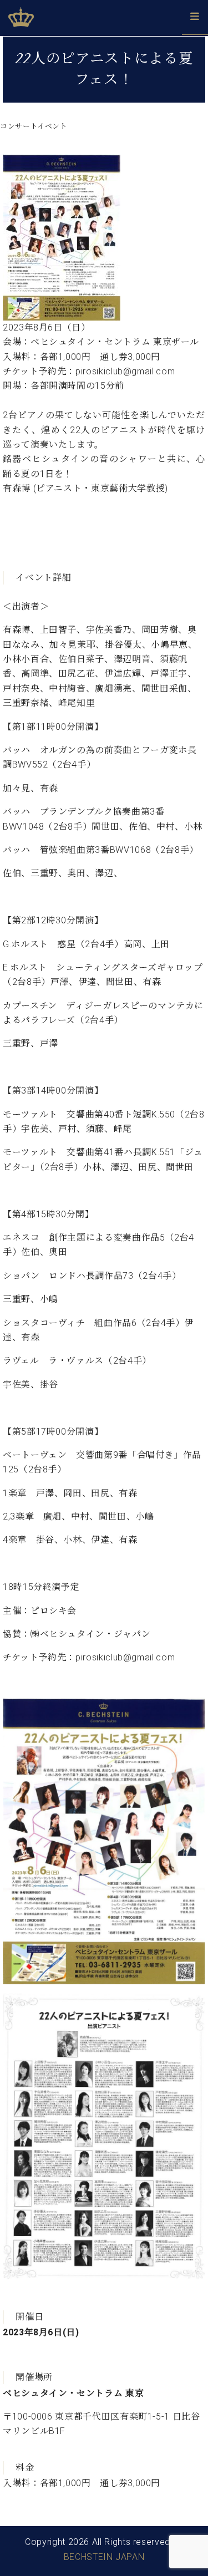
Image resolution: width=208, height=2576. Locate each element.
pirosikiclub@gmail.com (125, 1657)
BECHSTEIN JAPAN (104, 2557)
